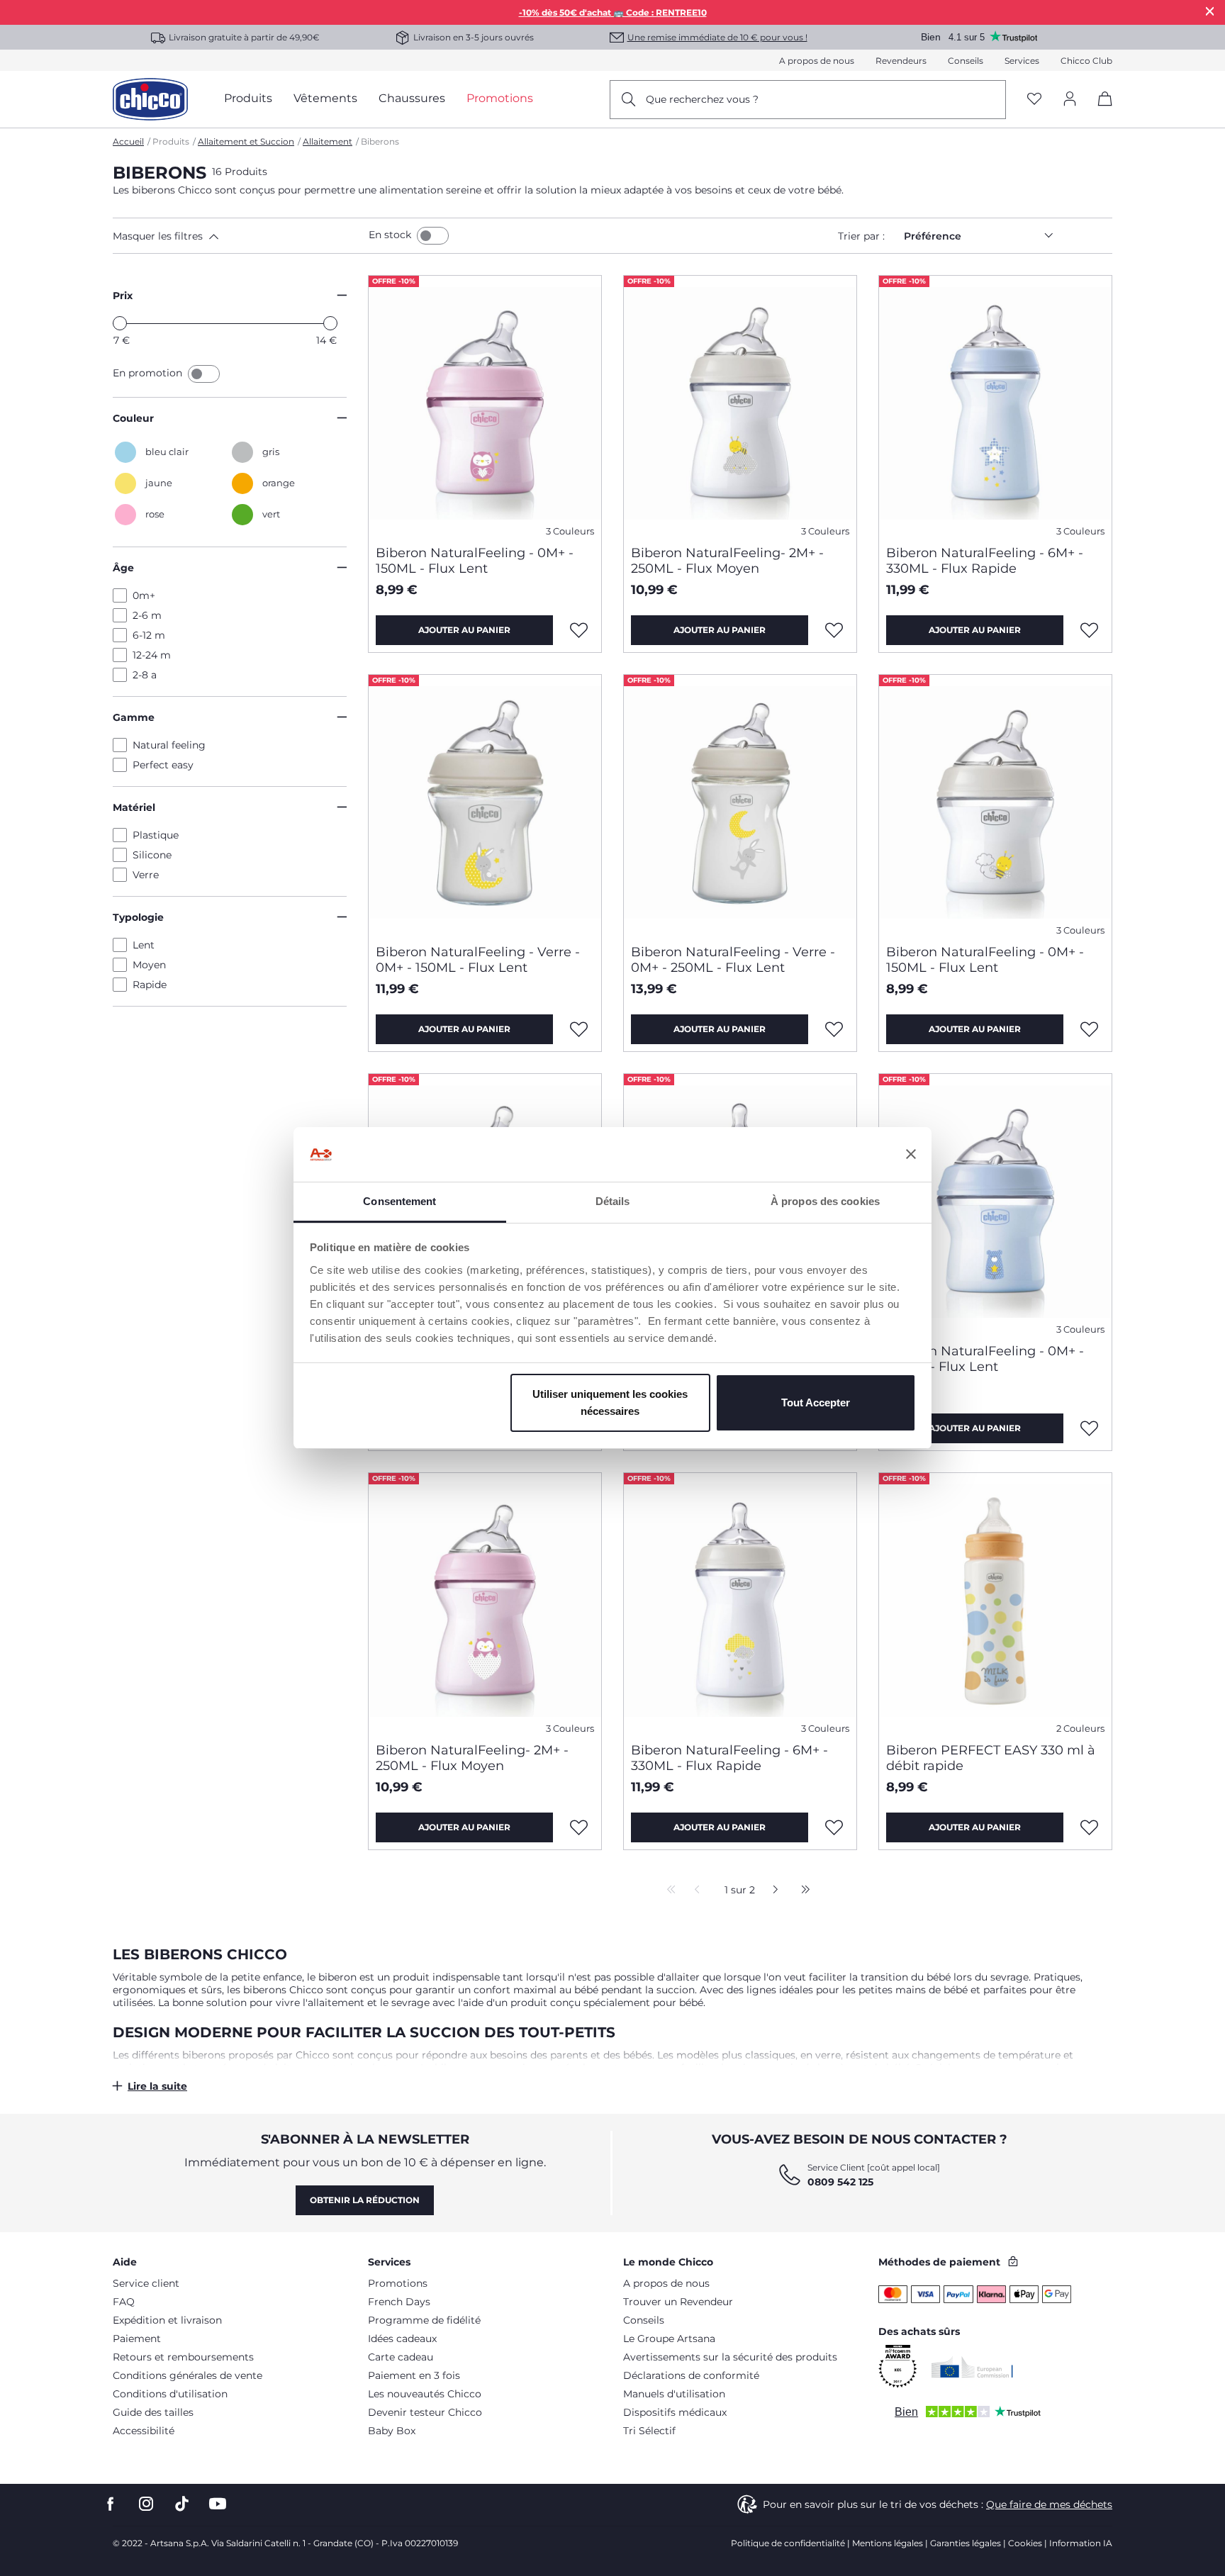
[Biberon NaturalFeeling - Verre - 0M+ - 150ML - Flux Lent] (485, 804)
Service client (146, 2283)
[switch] (433, 236)
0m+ (144, 595)
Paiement (137, 2339)
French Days (399, 2302)
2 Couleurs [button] (1080, 1729)
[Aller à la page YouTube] (218, 2504)
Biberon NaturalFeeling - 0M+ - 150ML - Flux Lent (475, 561)
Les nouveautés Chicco (425, 2394)
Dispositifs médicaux (675, 2412)
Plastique (156, 835)
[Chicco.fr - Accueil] (150, 99)
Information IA (1081, 2543)
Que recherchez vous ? (702, 99)
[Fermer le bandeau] (911, 1155)
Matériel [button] (134, 807)
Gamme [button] (134, 717)
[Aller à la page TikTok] (182, 2504)
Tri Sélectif (649, 2431)
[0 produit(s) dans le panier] (1100, 111)
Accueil (128, 141)
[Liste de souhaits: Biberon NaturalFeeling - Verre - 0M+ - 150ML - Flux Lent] (579, 1029)
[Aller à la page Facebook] (111, 2504)
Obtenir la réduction (365, 2200)
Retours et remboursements (183, 2357)
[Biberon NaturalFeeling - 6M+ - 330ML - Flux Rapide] (995, 405)
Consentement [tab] (399, 1201)
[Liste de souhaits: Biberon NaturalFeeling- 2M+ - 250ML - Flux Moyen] (834, 630)
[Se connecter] (1070, 100)
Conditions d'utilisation (170, 2394)
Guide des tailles (153, 2412)
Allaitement (328, 141)
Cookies (1025, 2543)
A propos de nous (817, 61)
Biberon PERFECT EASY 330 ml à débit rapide (991, 1758)
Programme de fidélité (424, 2320)
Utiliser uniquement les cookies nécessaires (610, 1402)
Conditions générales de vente (188, 2375)
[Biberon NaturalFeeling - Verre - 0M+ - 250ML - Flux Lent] (740, 804)
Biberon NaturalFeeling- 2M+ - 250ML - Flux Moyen (727, 561)
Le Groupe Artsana (669, 2339)
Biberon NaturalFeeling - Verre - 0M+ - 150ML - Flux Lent (478, 960)
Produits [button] (248, 98)
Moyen (149, 965)
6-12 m (149, 635)
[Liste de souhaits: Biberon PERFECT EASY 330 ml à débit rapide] (1090, 1827)
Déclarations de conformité (691, 2375)
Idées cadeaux (402, 2339)
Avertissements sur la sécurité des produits (730, 2357)
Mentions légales (888, 2543)
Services (1022, 61)
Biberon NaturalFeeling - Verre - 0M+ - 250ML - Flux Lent (733, 960)
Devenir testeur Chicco (425, 2412)
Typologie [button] (138, 917)
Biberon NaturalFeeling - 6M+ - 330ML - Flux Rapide (985, 561)
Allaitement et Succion (246, 141)
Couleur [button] (133, 418)
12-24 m (152, 655)
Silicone (152, 855)
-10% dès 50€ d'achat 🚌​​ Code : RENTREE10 (613, 12)
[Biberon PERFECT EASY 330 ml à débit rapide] (995, 1602)
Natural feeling (169, 745)
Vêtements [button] (325, 98)
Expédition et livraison (167, 2320)
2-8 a (145, 675)
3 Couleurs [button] (570, 531)
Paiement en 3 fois (414, 2375)
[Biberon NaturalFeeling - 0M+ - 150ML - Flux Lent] (485, 405)
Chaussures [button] (412, 98)
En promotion (149, 373)
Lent (144, 945)
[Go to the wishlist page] (1034, 100)
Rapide (150, 985)
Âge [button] (123, 568)
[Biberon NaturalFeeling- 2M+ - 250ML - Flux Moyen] (740, 405)
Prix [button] (123, 296)
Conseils (966, 61)
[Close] (1210, 11)
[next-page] (772, 1891)
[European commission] (972, 2367)
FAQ (124, 2302)
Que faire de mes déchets (1049, 2504)
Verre (146, 875)
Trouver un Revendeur (678, 2302)
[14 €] (330, 323)
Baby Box (392, 2431)
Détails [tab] (613, 1201)
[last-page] (802, 1891)
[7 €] (120, 323)
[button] (238, 236)
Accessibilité (144, 2431)
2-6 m (147, 615)
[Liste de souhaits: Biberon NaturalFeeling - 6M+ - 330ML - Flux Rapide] (1090, 630)
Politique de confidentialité (788, 2543)
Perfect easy (163, 765)
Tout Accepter (816, 1402)
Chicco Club (1086, 61)
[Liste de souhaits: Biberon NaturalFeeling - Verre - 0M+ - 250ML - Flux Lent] (834, 1029)
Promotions (398, 2283)
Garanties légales (966, 2543)
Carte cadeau (401, 2357)
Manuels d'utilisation (674, 2394)
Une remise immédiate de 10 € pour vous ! (717, 37)
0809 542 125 (840, 2182)
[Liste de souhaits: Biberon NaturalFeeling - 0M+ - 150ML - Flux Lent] (579, 630)
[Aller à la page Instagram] (146, 2504)
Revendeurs (901, 61)
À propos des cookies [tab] (825, 1201)
